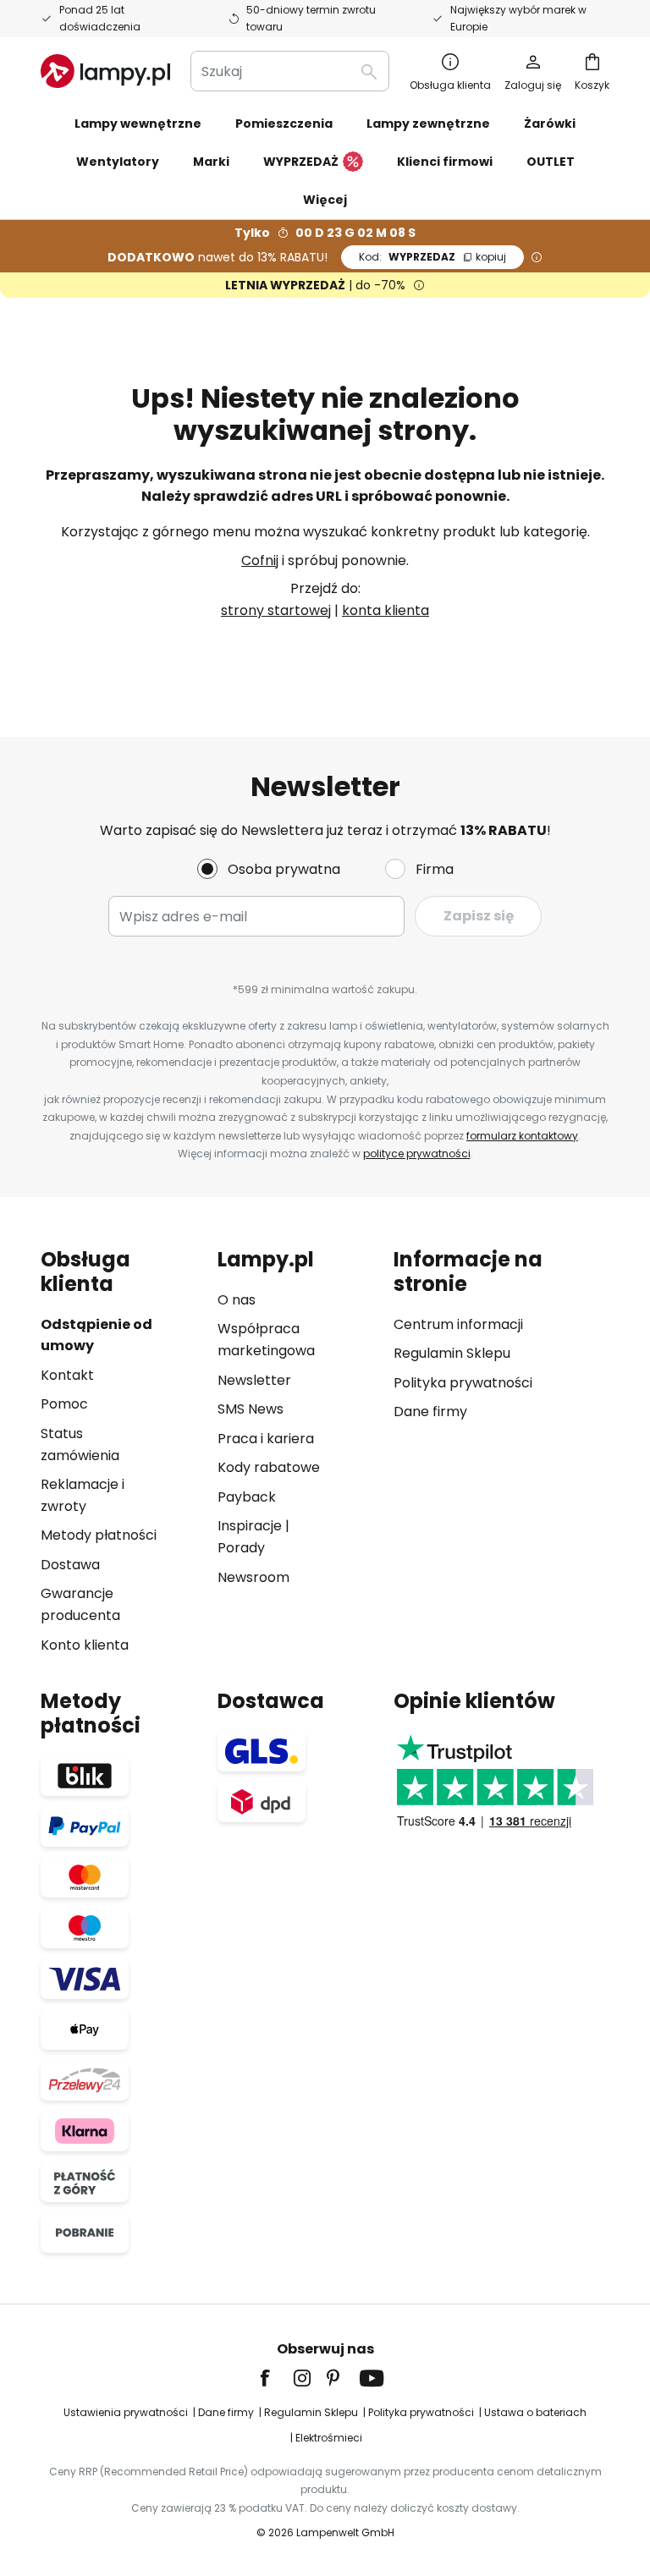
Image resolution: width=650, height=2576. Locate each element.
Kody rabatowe (269, 1467)
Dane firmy (430, 1412)
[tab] (121, 1452)
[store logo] (105, 71)
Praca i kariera (266, 1439)
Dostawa (70, 1565)
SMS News (251, 1409)
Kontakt (67, 1375)
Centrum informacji (458, 1324)
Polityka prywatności (463, 1383)
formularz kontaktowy (522, 1136)
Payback (247, 1497)
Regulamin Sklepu (452, 1353)
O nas (237, 1300)
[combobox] (290, 71)
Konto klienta (85, 1645)
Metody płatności (99, 1535)
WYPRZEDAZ (432, 257)
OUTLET (551, 162)
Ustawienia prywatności (126, 2412)
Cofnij (260, 560)
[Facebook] (276, 2378)
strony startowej (276, 610)
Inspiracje (250, 1526)
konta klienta (386, 610)
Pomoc (64, 1404)
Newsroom (253, 1577)
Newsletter (254, 1380)
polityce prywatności (417, 1153)
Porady (241, 1548)
